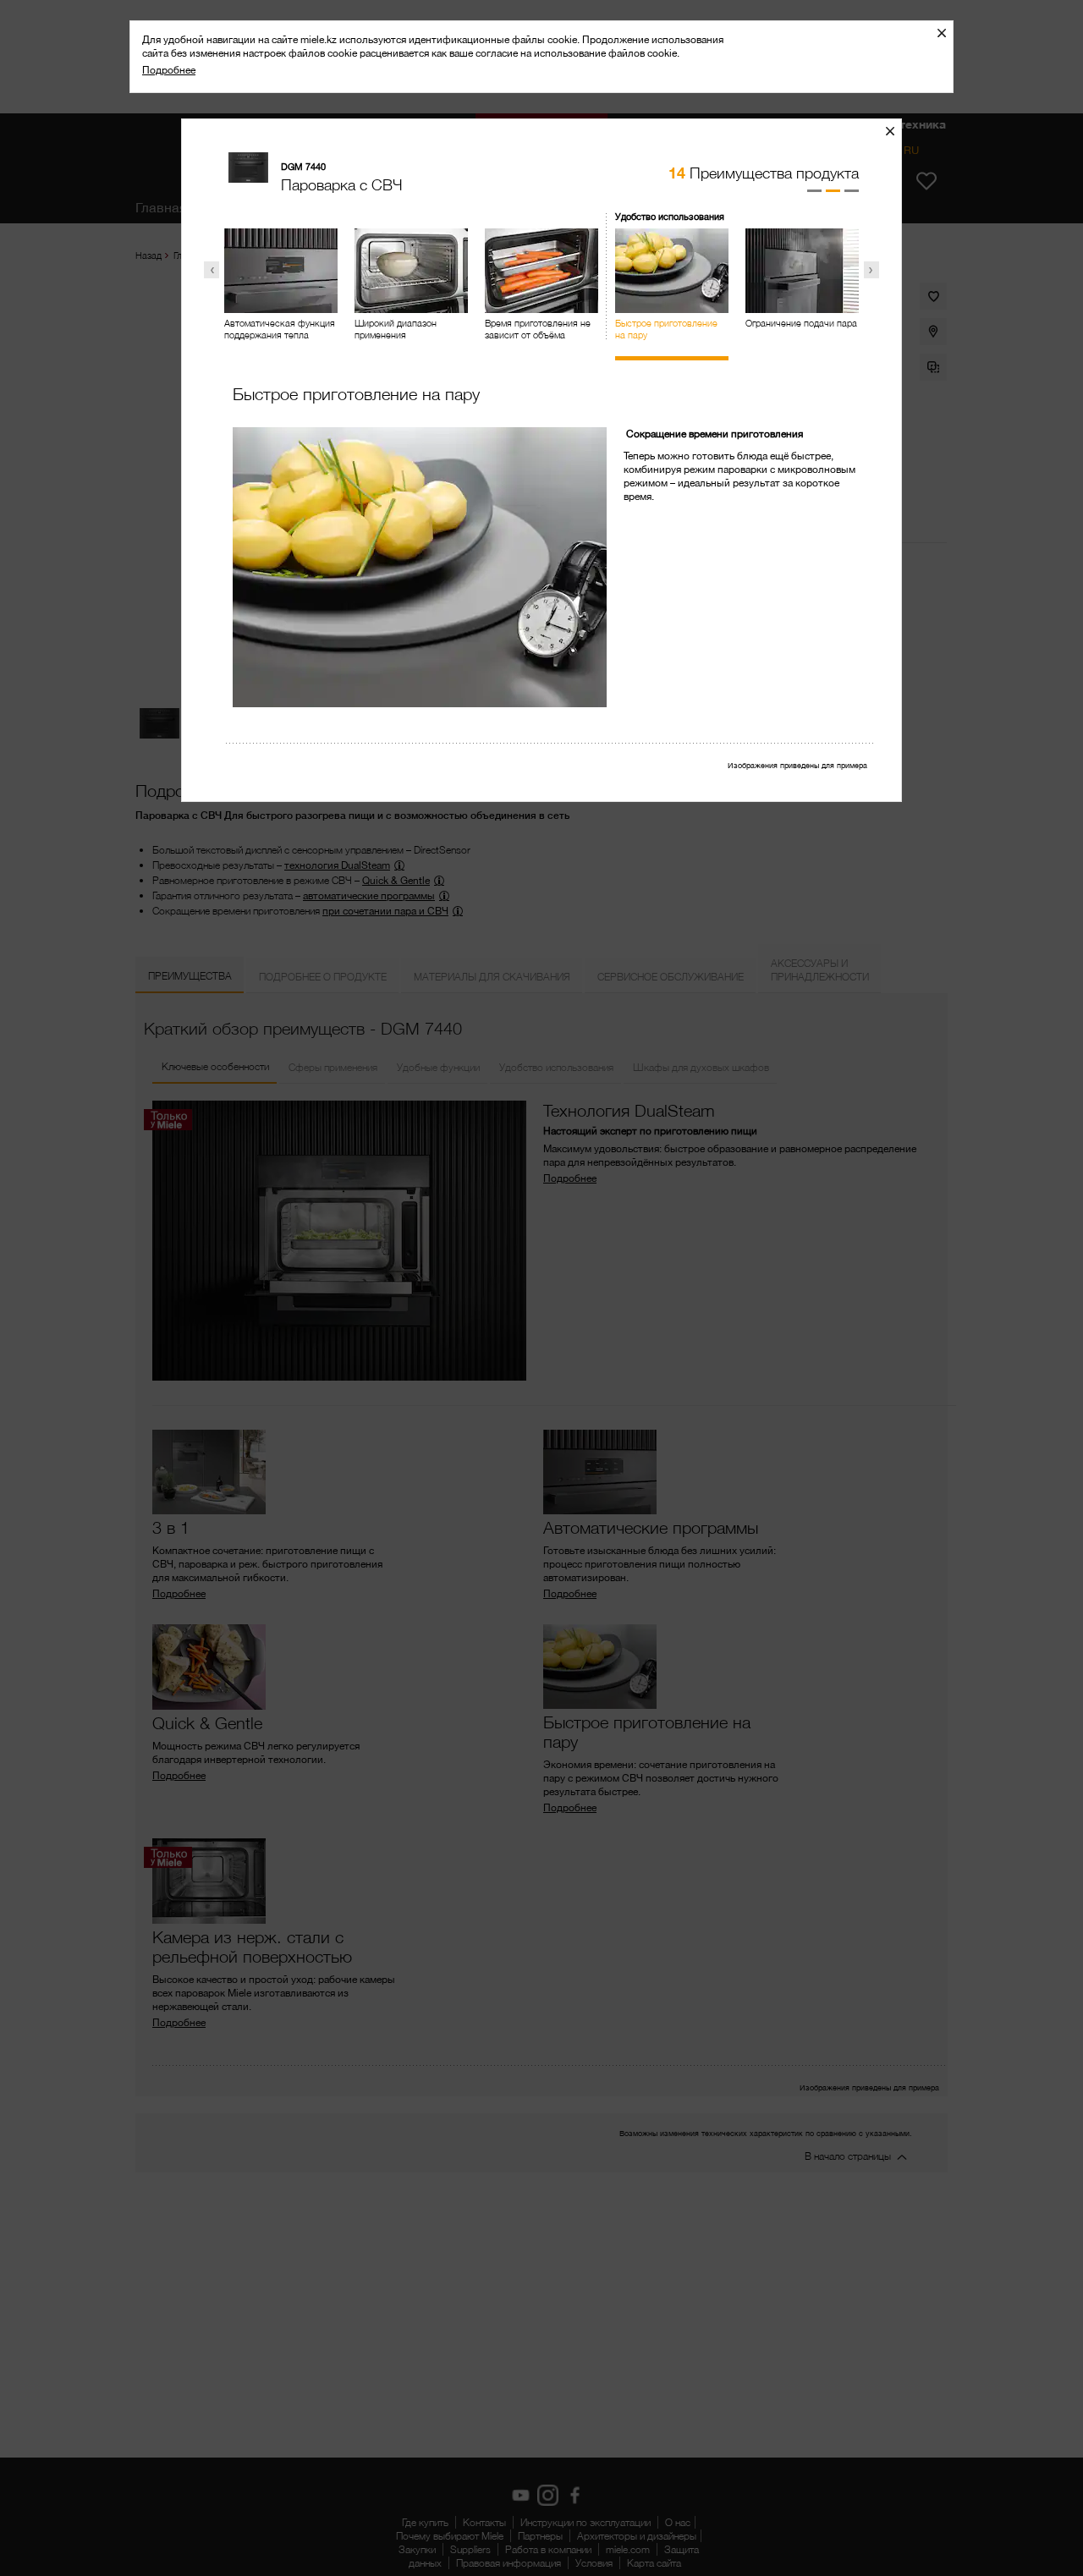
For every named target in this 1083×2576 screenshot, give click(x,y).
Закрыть (948, 33)
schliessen (896, 131)
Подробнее (169, 70)
